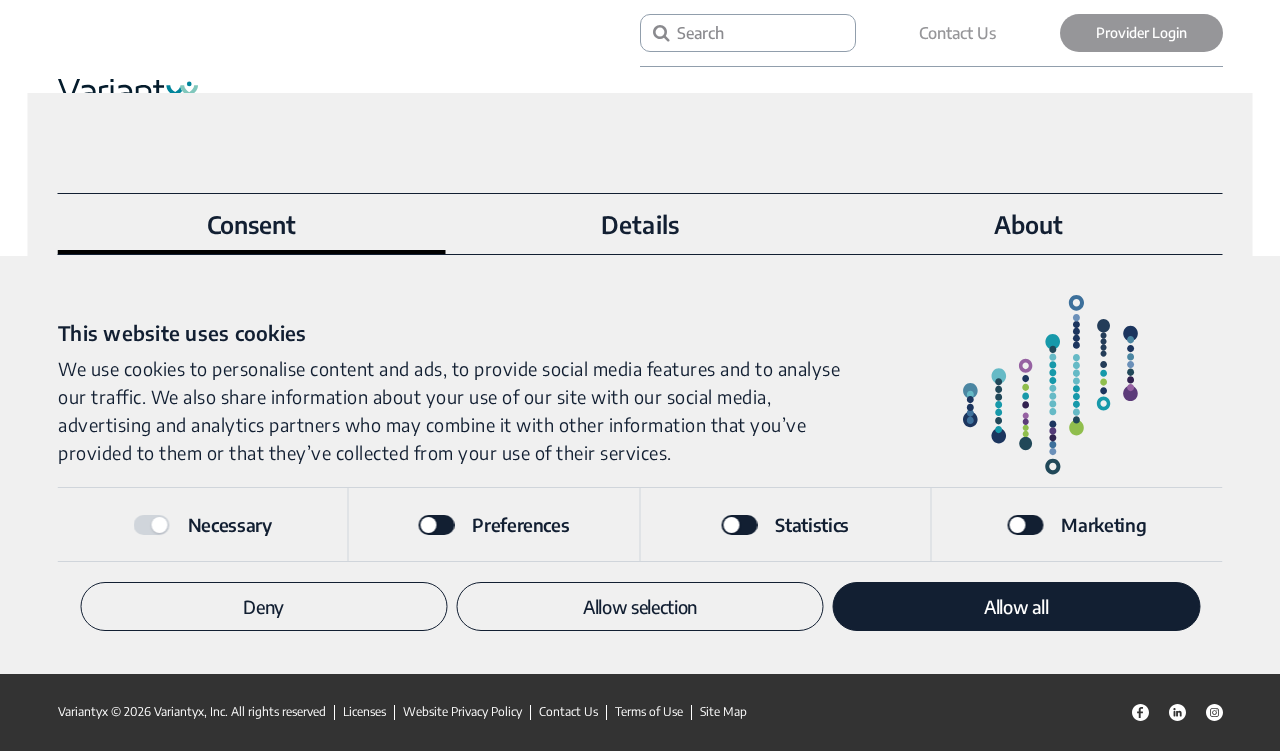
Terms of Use (649, 712)
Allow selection (640, 606)
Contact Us (957, 33)
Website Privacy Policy (462, 712)
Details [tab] (640, 224)
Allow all (1016, 606)
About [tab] (1029, 224)
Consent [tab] (252, 224)
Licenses (364, 712)
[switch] (436, 525)
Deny (263, 606)
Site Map (723, 712)
